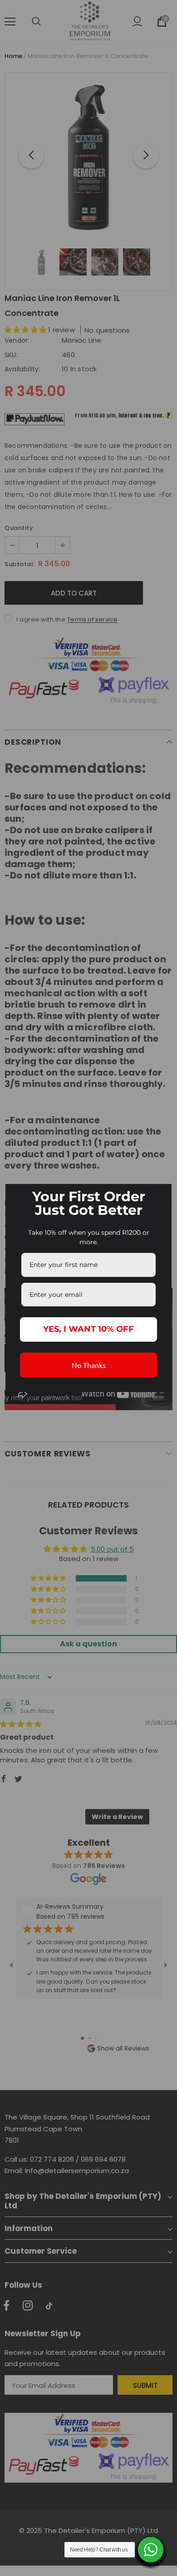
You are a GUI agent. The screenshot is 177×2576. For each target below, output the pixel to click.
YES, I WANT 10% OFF (88, 1329)
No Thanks (89, 1365)
